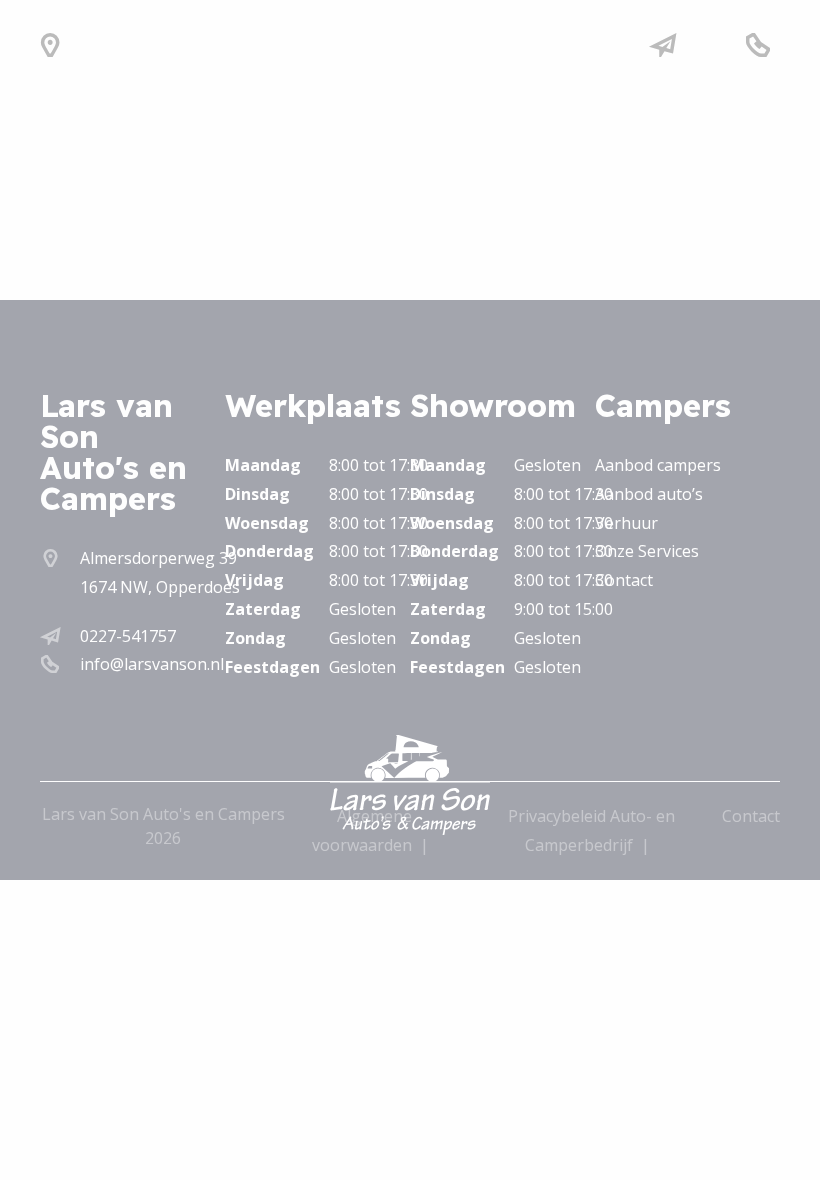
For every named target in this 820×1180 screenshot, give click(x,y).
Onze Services (647, 551)
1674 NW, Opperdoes (160, 587)
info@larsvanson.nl (152, 664)
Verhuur (626, 523)
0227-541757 (128, 636)
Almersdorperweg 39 (158, 558)
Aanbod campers (658, 465)
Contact (624, 580)
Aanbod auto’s (649, 494)
